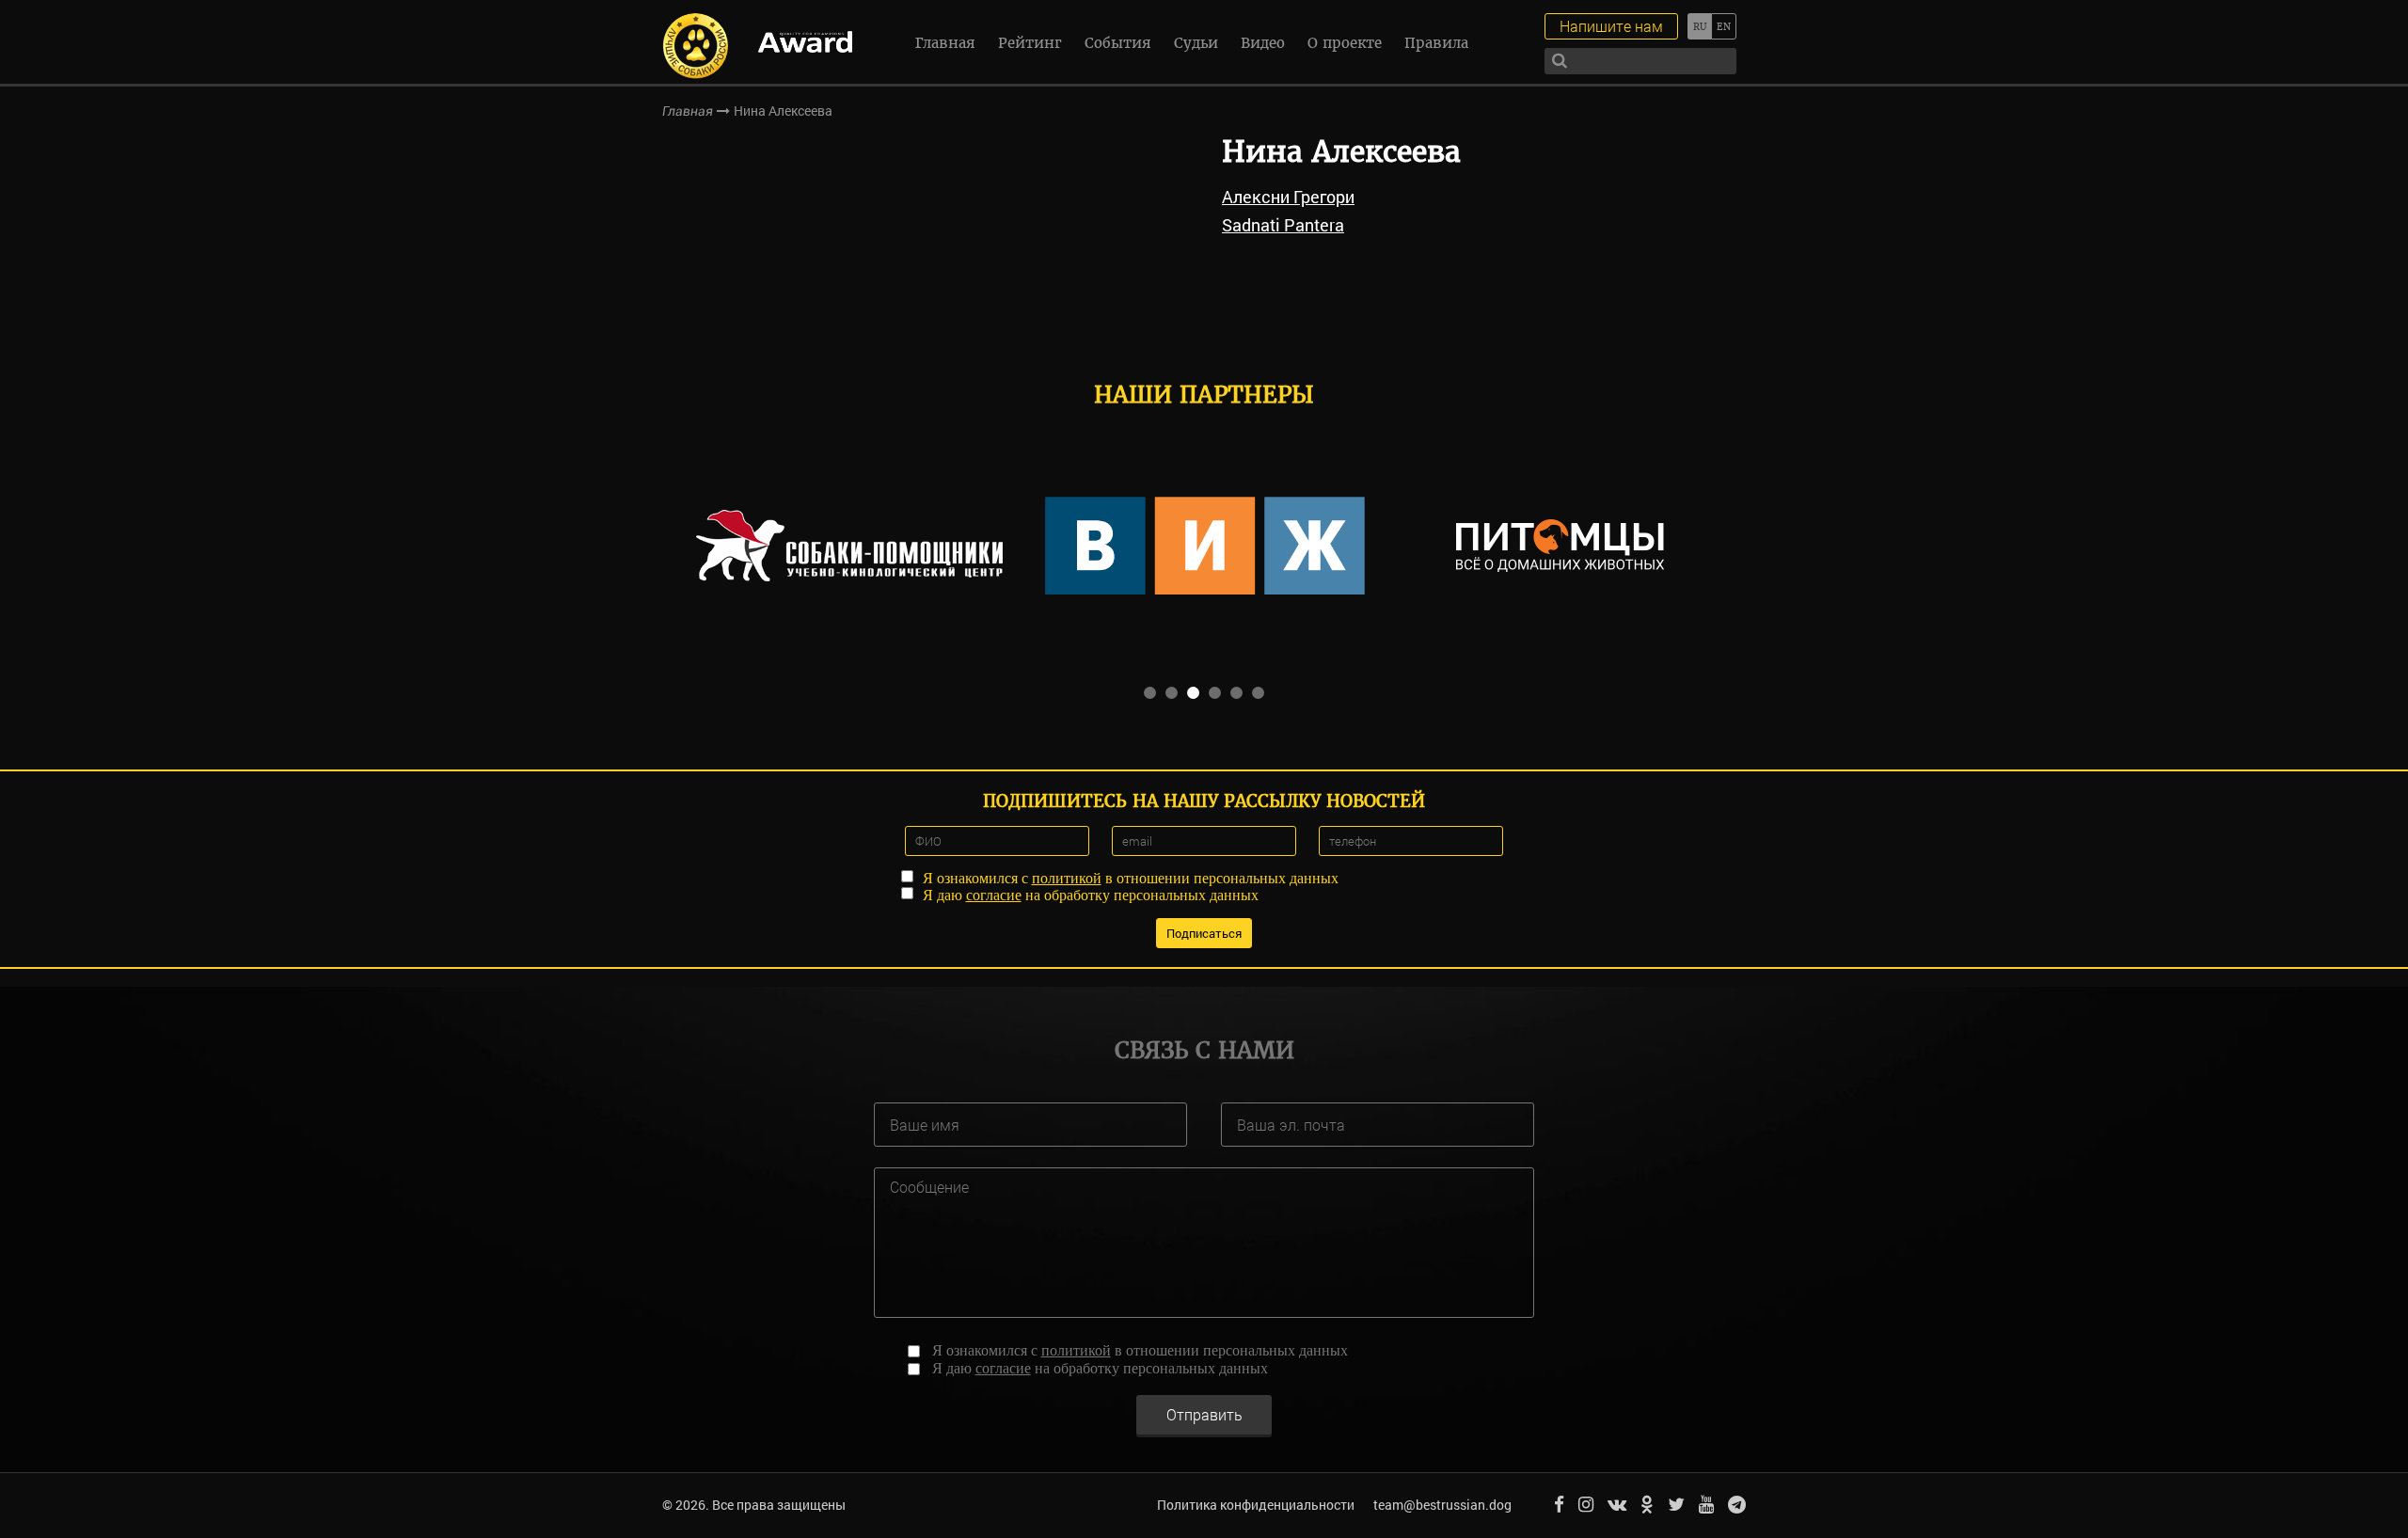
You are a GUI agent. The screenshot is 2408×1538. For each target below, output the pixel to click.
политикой (1067, 878)
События (1118, 43)
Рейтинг (1030, 43)
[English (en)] (1724, 26)
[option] (849, 546)
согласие (994, 895)
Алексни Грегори (1288, 197)
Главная (945, 43)
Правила (1436, 43)
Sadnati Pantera (1283, 225)
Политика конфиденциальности (1256, 1505)
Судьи (1196, 43)
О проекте (1345, 43)
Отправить (1204, 1414)
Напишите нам (1611, 26)
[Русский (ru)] (1699, 26)
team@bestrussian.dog (1442, 1505)
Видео (1263, 43)
